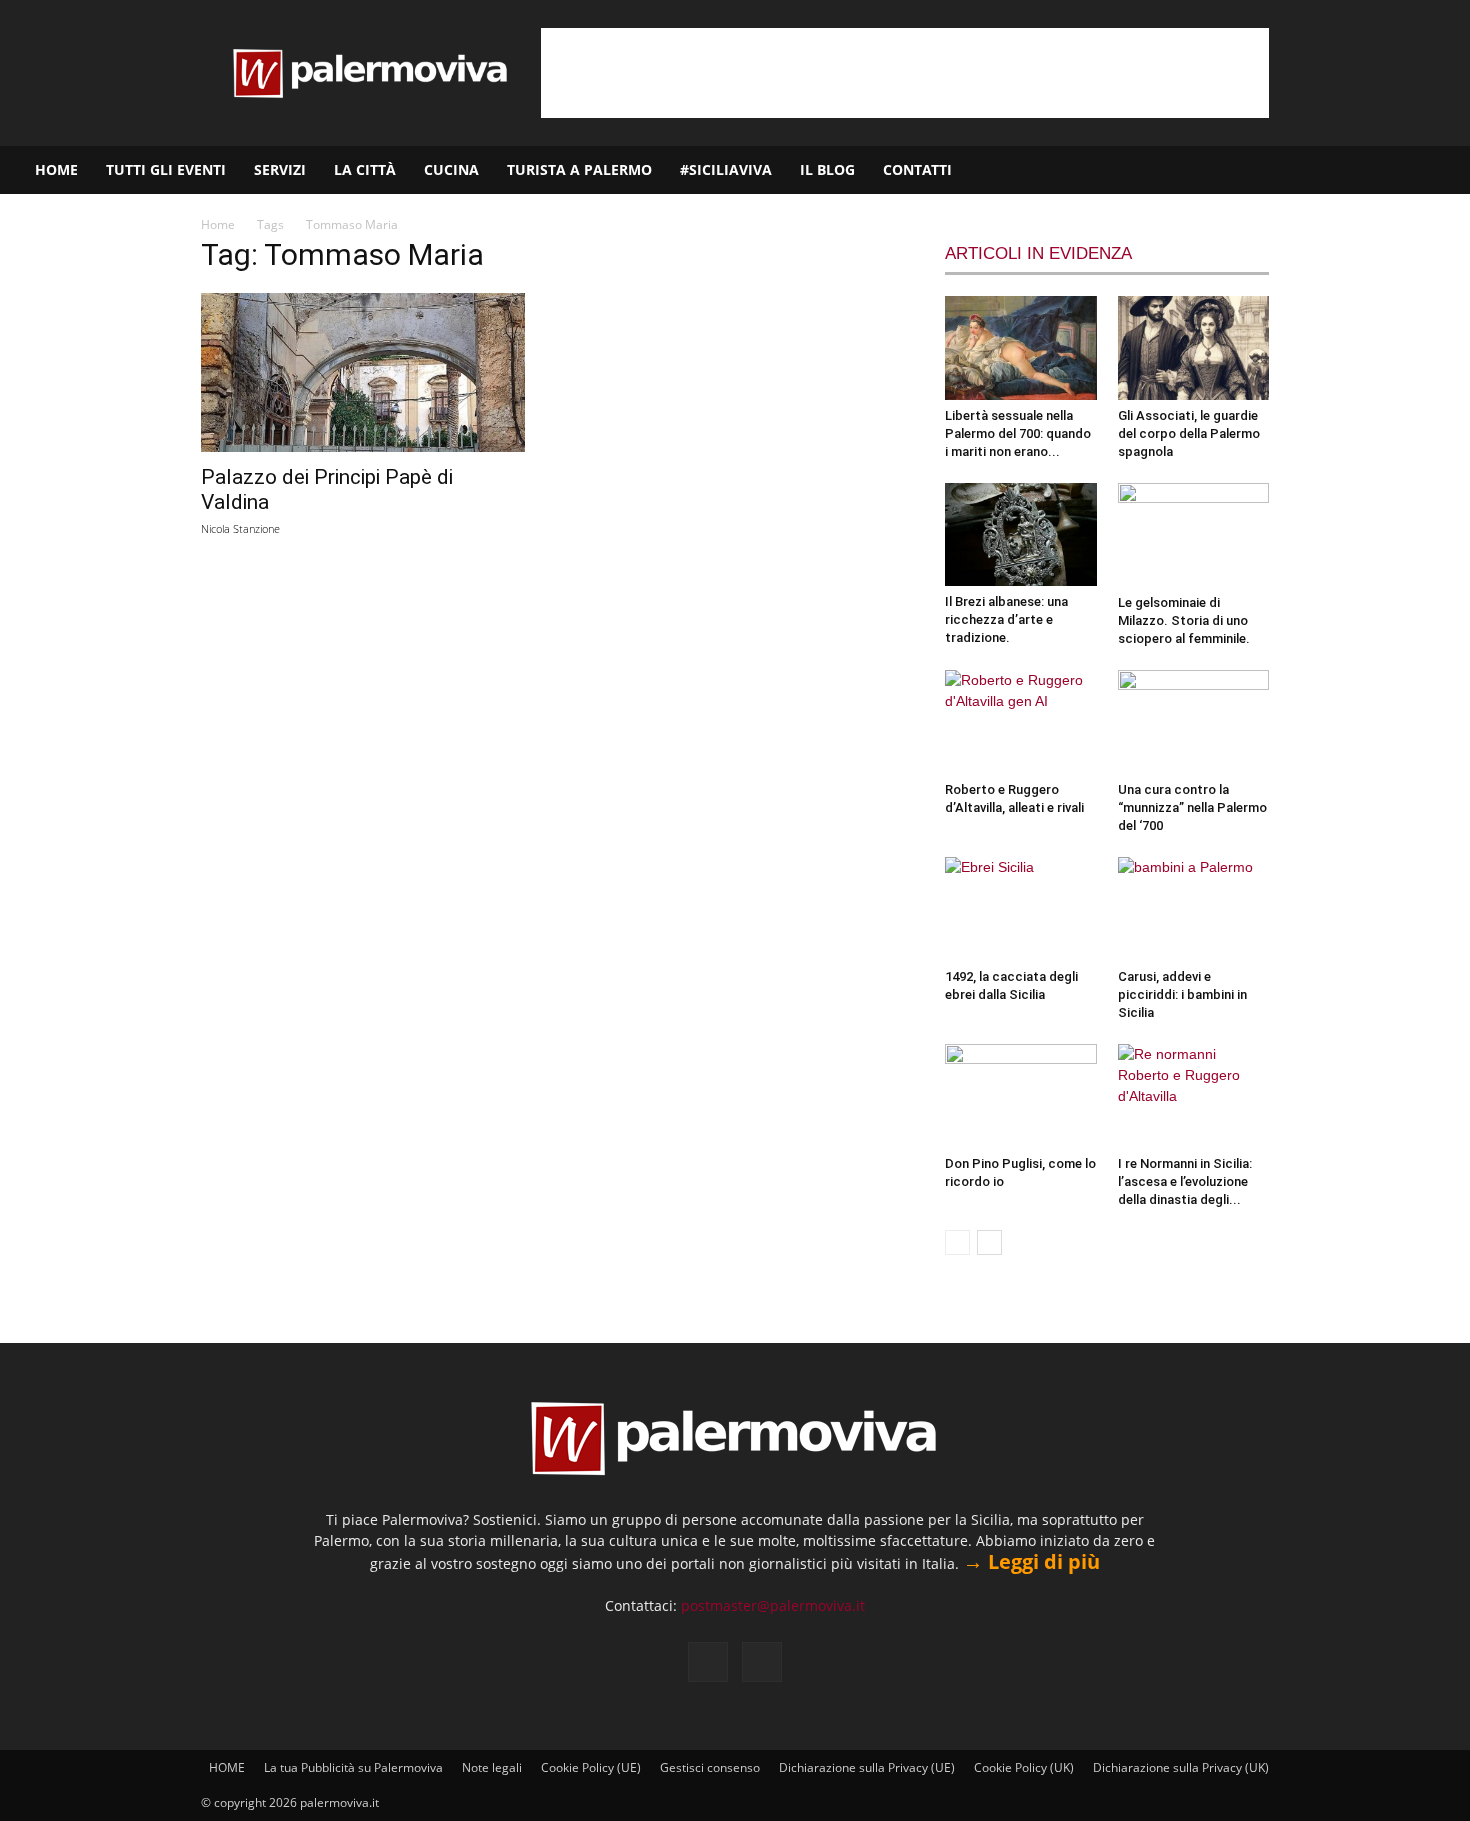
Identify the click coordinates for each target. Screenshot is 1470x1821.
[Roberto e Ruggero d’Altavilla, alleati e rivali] (1021, 722)
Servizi (280, 169)
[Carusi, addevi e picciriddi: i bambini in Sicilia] (1194, 909)
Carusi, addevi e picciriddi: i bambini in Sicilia (1182, 994)
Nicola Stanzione (240, 528)
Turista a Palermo (579, 169)
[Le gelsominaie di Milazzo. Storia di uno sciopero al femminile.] (1194, 535)
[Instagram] (1391, 170)
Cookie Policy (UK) (1024, 1767)
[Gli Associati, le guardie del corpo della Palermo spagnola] (1194, 348)
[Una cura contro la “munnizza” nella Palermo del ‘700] (1194, 722)
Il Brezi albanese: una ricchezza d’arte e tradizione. (1006, 619)
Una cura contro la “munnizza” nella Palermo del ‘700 (1192, 807)
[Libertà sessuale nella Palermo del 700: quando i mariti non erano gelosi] (1021, 348)
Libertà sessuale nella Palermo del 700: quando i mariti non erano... (1018, 433)
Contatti (917, 169)
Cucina (451, 169)
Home (218, 224)
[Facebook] (1357, 170)
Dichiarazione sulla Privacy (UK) (1181, 1767)
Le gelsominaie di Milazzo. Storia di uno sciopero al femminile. (1184, 620)
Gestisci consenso (710, 1767)
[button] (1446, 171)
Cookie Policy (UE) (591, 1767)
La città (365, 169)
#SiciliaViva (726, 169)
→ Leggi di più (1031, 1561)
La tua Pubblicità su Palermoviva (353, 1767)
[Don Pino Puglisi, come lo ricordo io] (1021, 1096)
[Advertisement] (905, 73)
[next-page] (989, 1242)
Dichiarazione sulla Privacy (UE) (867, 1767)
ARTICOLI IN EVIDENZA (1038, 253)
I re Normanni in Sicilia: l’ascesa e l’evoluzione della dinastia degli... (1185, 1181)
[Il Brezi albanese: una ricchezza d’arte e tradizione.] (1021, 535)
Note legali (492, 1767)
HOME (56, 169)
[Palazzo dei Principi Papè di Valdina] (363, 372)
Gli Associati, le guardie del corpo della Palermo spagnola (1189, 433)
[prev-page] (957, 1242)
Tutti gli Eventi (166, 169)
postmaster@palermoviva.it (773, 1605)
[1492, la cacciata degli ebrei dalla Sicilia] (1021, 909)
